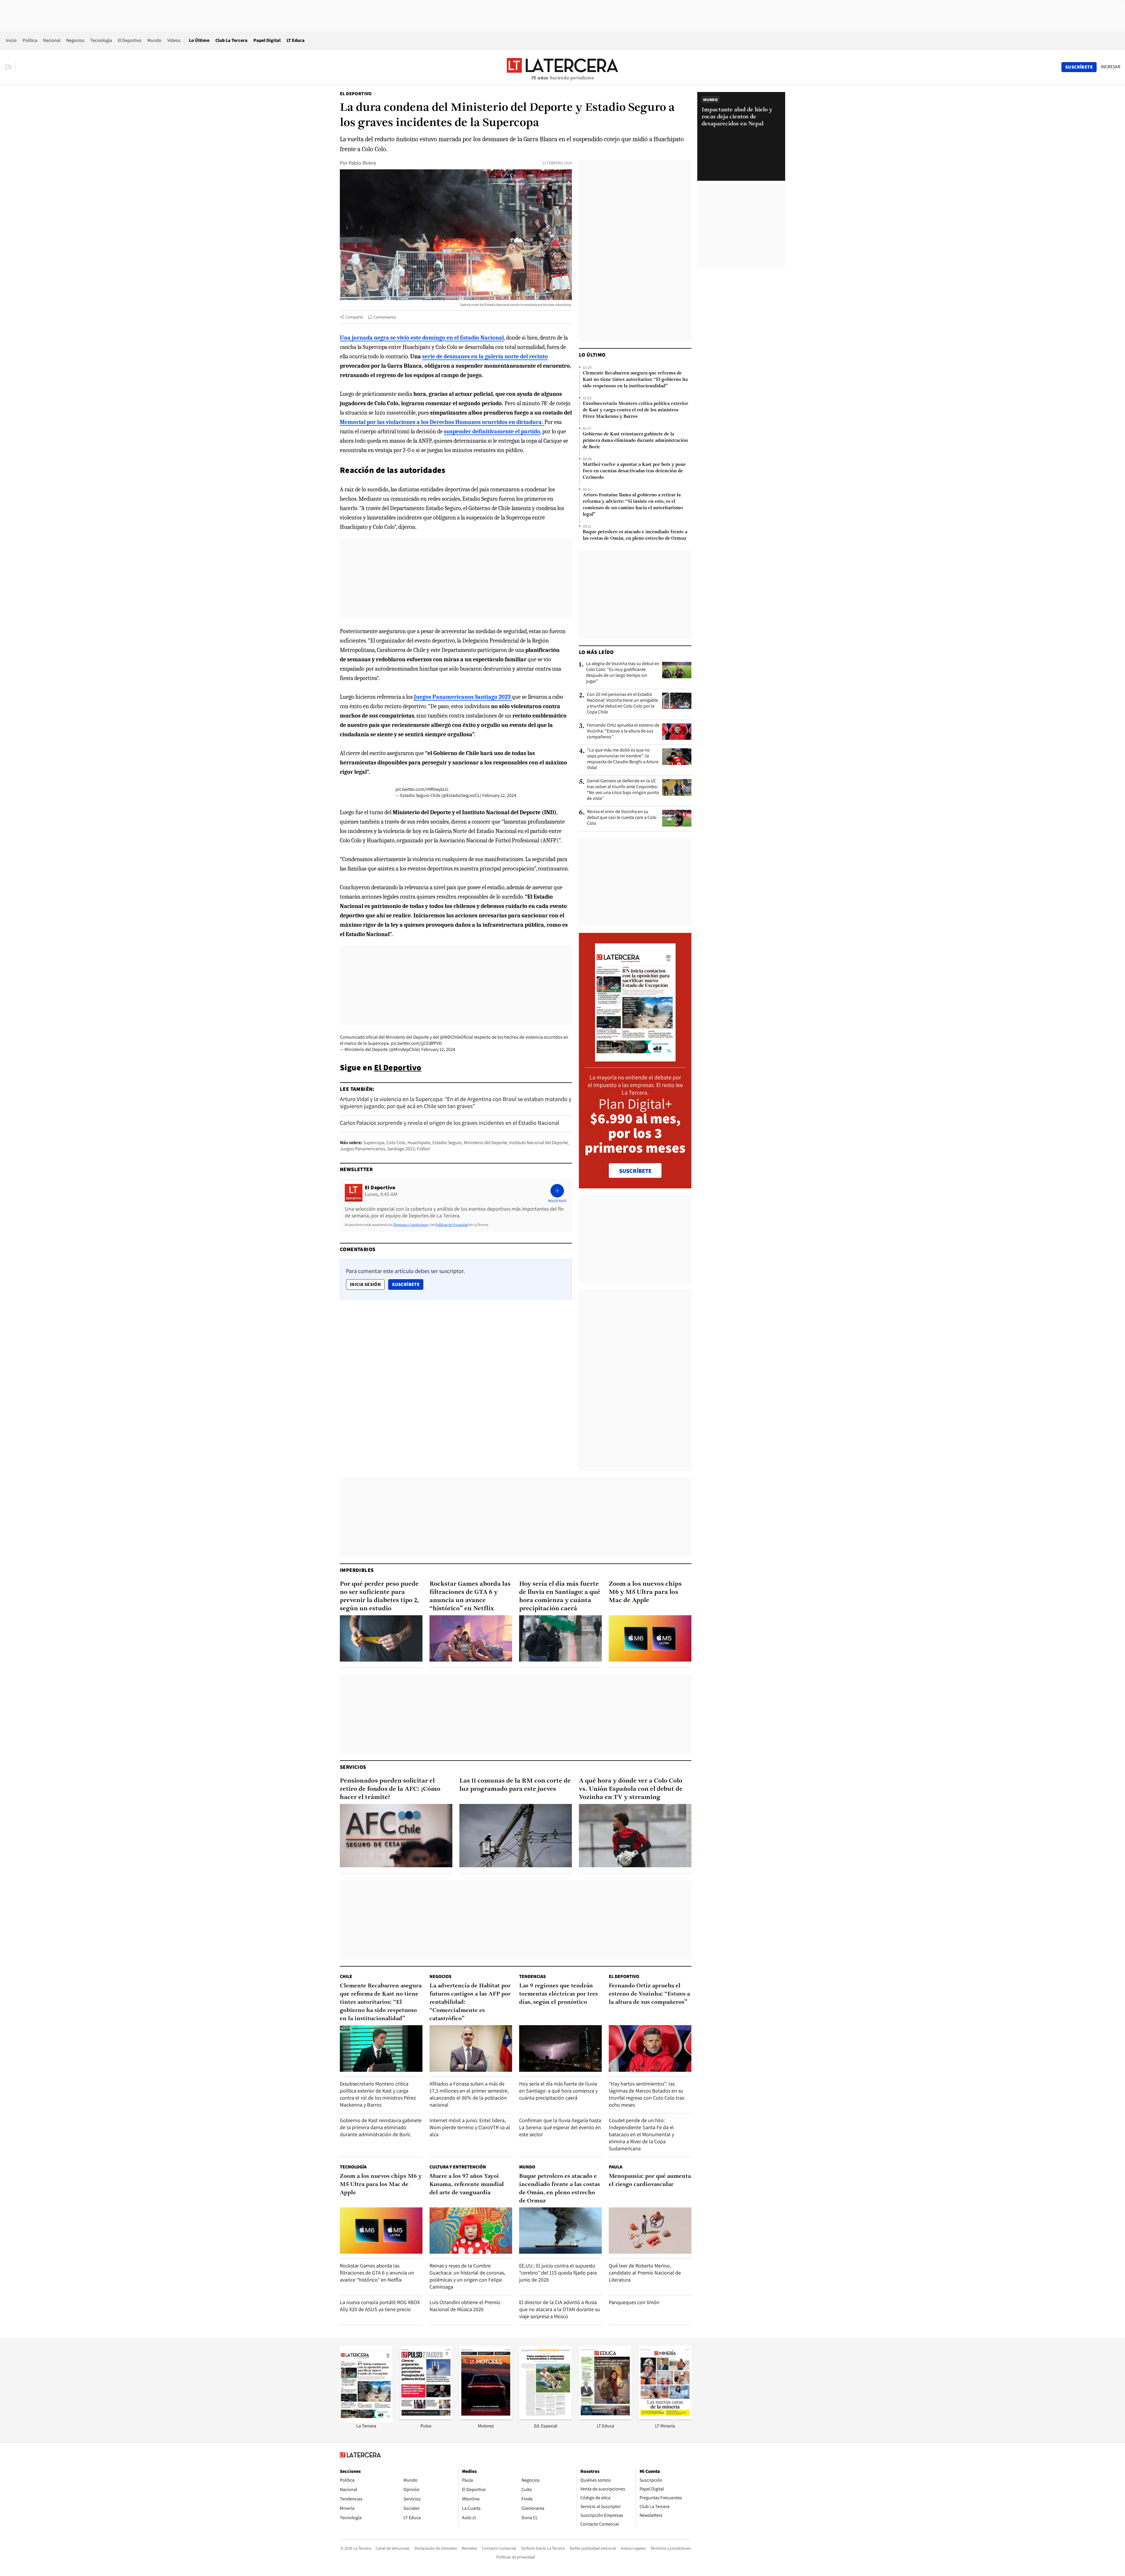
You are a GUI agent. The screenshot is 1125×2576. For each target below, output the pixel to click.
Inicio (11, 40)
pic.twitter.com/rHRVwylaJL (422, 789)
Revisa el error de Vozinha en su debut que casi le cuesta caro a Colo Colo (622, 817)
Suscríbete (408, 1284)
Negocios (75, 40)
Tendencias (532, 1976)
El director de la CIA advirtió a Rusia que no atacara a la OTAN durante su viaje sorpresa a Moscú (560, 2309)
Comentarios (385, 317)
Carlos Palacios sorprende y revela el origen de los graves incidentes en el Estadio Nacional (450, 1123)
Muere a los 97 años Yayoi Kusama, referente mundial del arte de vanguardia (467, 2185)
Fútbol (423, 1149)
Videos (174, 40)
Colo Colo (396, 1143)
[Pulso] (426, 2417)
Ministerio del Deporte (485, 1143)
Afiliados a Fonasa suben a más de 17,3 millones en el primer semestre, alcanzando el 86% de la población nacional (469, 2094)
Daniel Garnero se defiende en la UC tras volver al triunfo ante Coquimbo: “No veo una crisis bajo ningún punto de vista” (623, 790)
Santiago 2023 (401, 1149)
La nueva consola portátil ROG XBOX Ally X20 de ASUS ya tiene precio (380, 2306)
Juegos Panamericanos (363, 1149)
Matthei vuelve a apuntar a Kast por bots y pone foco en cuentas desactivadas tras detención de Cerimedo (634, 471)
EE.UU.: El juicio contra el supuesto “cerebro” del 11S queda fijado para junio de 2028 (558, 2273)
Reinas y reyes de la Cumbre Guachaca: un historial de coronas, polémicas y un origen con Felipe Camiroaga (467, 2276)
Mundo (154, 40)
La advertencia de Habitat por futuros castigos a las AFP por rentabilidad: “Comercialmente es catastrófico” (470, 2002)
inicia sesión (365, 1284)
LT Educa (296, 40)
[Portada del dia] (635, 1058)
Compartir (354, 317)
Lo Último (199, 40)
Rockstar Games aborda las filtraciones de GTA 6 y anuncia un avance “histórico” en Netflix (470, 1596)
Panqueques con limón (634, 2302)
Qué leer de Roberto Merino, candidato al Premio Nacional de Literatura (645, 2273)
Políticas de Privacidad (452, 1225)
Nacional (52, 40)
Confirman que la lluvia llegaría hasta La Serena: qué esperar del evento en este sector (560, 2127)
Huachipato (419, 1143)
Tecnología (101, 40)
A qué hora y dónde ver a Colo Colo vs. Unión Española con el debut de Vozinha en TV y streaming (631, 1789)
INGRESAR (1110, 67)
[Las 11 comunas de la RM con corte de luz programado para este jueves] (516, 1836)
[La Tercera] (366, 2421)
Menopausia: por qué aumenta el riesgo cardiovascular (650, 2180)
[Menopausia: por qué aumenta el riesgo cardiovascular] (650, 2231)
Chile (346, 1976)
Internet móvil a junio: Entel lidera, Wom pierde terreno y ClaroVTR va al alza (470, 2127)
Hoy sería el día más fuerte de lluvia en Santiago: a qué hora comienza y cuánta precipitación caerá (560, 1596)
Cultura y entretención (458, 2167)
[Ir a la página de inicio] (562, 67)
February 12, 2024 (499, 795)
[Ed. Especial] (546, 2417)
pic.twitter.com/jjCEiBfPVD (416, 1043)
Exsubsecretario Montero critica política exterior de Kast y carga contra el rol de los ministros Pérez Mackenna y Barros (635, 410)
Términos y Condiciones (410, 1225)
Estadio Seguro (447, 1143)
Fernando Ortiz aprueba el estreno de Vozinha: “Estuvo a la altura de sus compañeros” (623, 731)
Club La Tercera (231, 40)
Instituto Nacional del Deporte (538, 1143)
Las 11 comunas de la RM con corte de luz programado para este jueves (515, 1785)
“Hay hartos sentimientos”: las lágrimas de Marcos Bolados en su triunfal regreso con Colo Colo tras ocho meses (646, 2094)
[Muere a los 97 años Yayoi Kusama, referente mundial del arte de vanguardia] (471, 2231)
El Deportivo (130, 40)
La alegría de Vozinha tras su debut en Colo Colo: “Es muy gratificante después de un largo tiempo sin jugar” (623, 672)
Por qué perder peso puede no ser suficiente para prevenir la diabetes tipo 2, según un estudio (379, 1596)
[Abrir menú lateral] (10, 67)
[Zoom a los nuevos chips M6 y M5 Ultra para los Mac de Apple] (650, 1639)
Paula (616, 2167)
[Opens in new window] (486, 2417)
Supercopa (374, 1143)
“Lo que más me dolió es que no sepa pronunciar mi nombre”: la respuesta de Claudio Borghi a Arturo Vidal (623, 759)
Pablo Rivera (362, 163)
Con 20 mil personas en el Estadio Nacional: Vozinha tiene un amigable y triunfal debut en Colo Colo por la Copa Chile (622, 703)
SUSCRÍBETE (635, 1171)
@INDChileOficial (456, 1037)
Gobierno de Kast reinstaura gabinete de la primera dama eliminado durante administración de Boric (635, 441)
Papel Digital (267, 40)
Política (30, 40)
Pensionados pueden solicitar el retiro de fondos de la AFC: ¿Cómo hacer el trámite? (390, 1789)
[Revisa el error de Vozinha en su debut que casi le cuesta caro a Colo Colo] (677, 818)
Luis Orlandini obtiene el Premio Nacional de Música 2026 (465, 2306)
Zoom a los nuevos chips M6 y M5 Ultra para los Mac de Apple (645, 1592)
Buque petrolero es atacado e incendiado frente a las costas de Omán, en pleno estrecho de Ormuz (635, 535)
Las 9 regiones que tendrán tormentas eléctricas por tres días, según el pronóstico (559, 1994)
